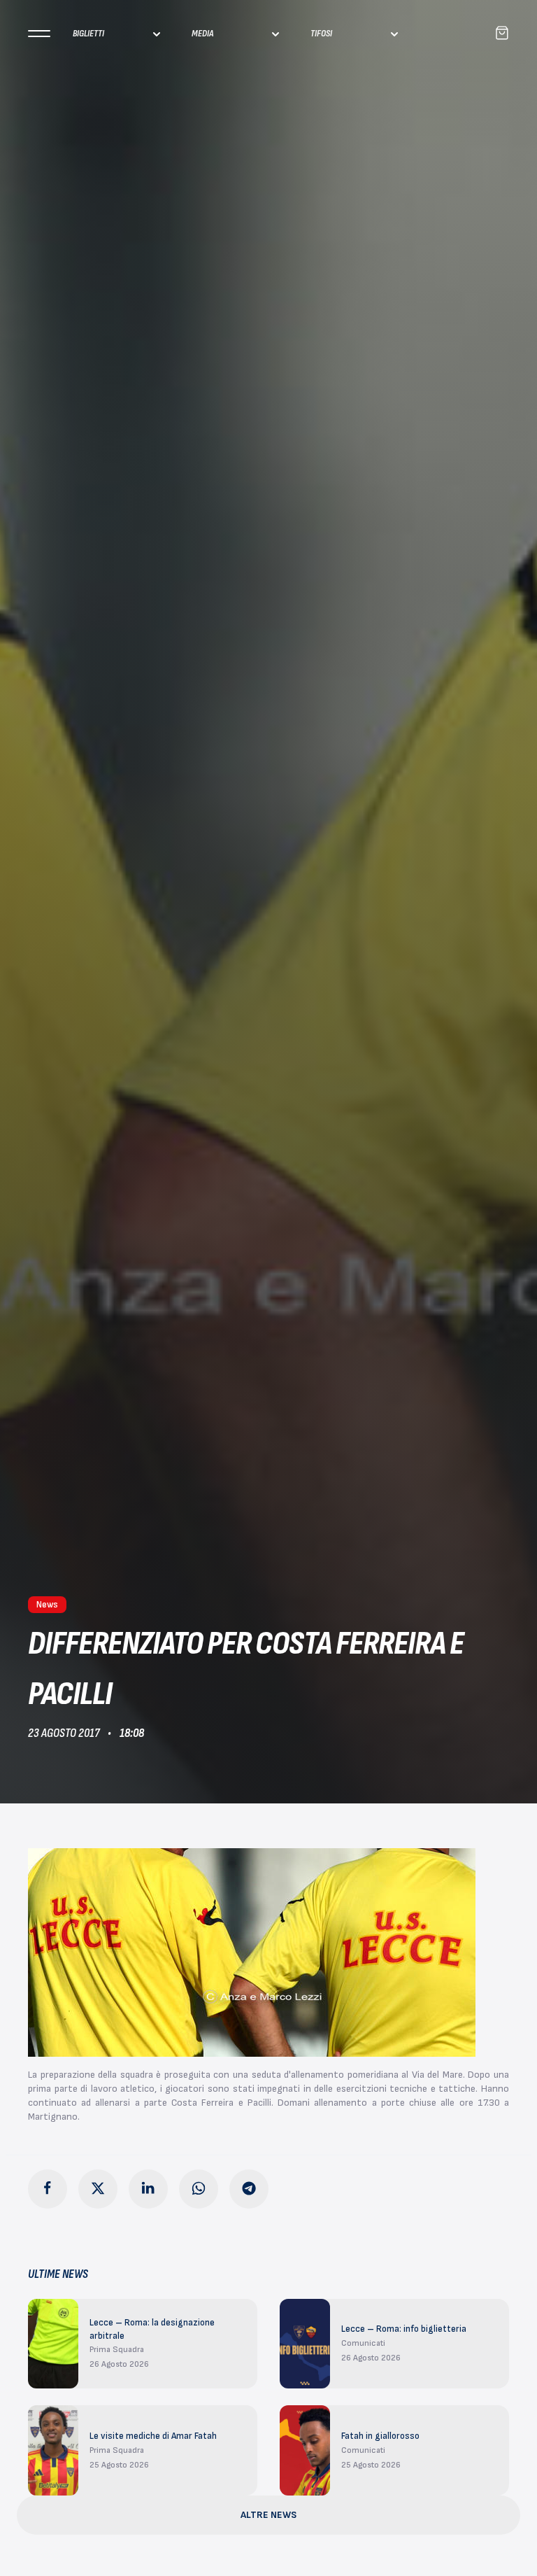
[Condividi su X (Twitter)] (98, 2189)
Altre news (268, 2515)
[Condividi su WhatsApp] (199, 2189)
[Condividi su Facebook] (48, 2189)
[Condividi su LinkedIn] (148, 2189)
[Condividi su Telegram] (249, 2189)
